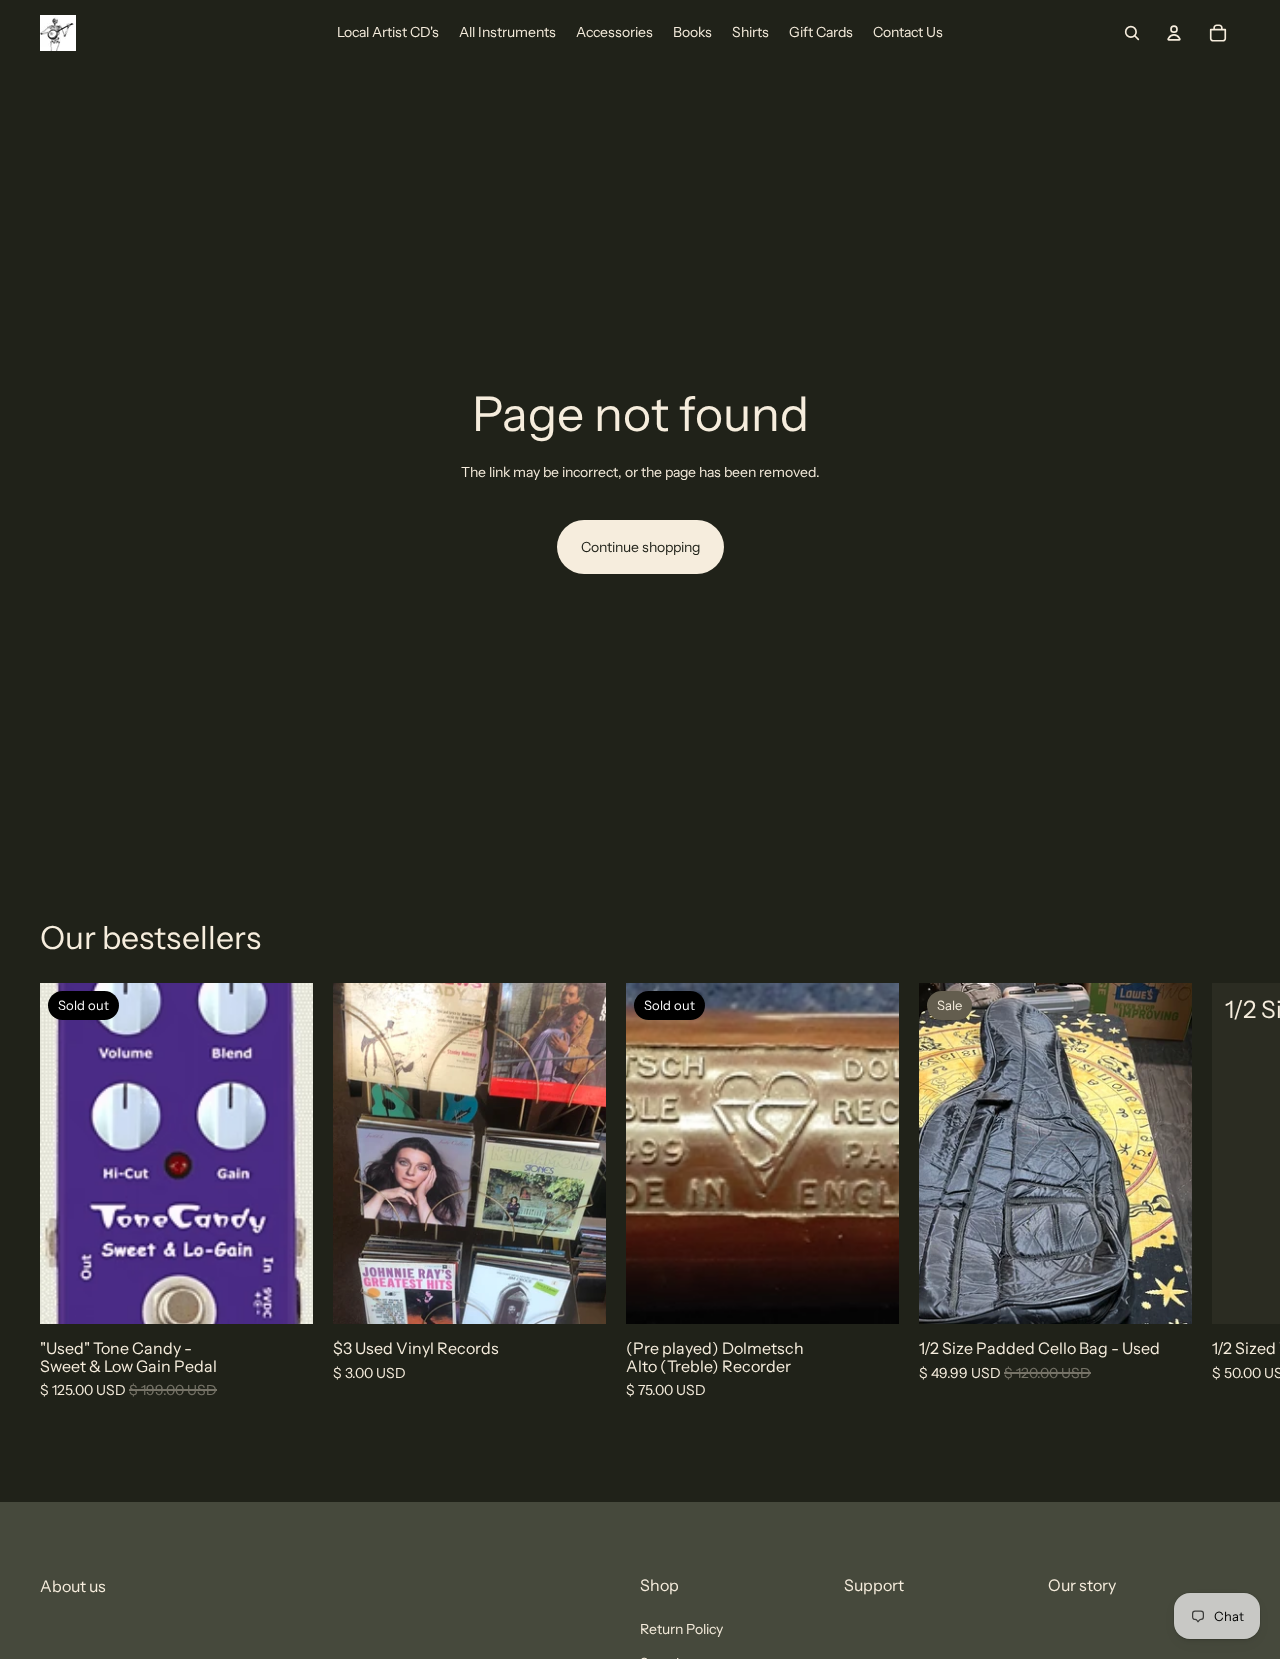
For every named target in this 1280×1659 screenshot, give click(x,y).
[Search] (1132, 33)
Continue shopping (640, 547)
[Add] (575, 1294)
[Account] (1174, 33)
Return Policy (681, 1629)
